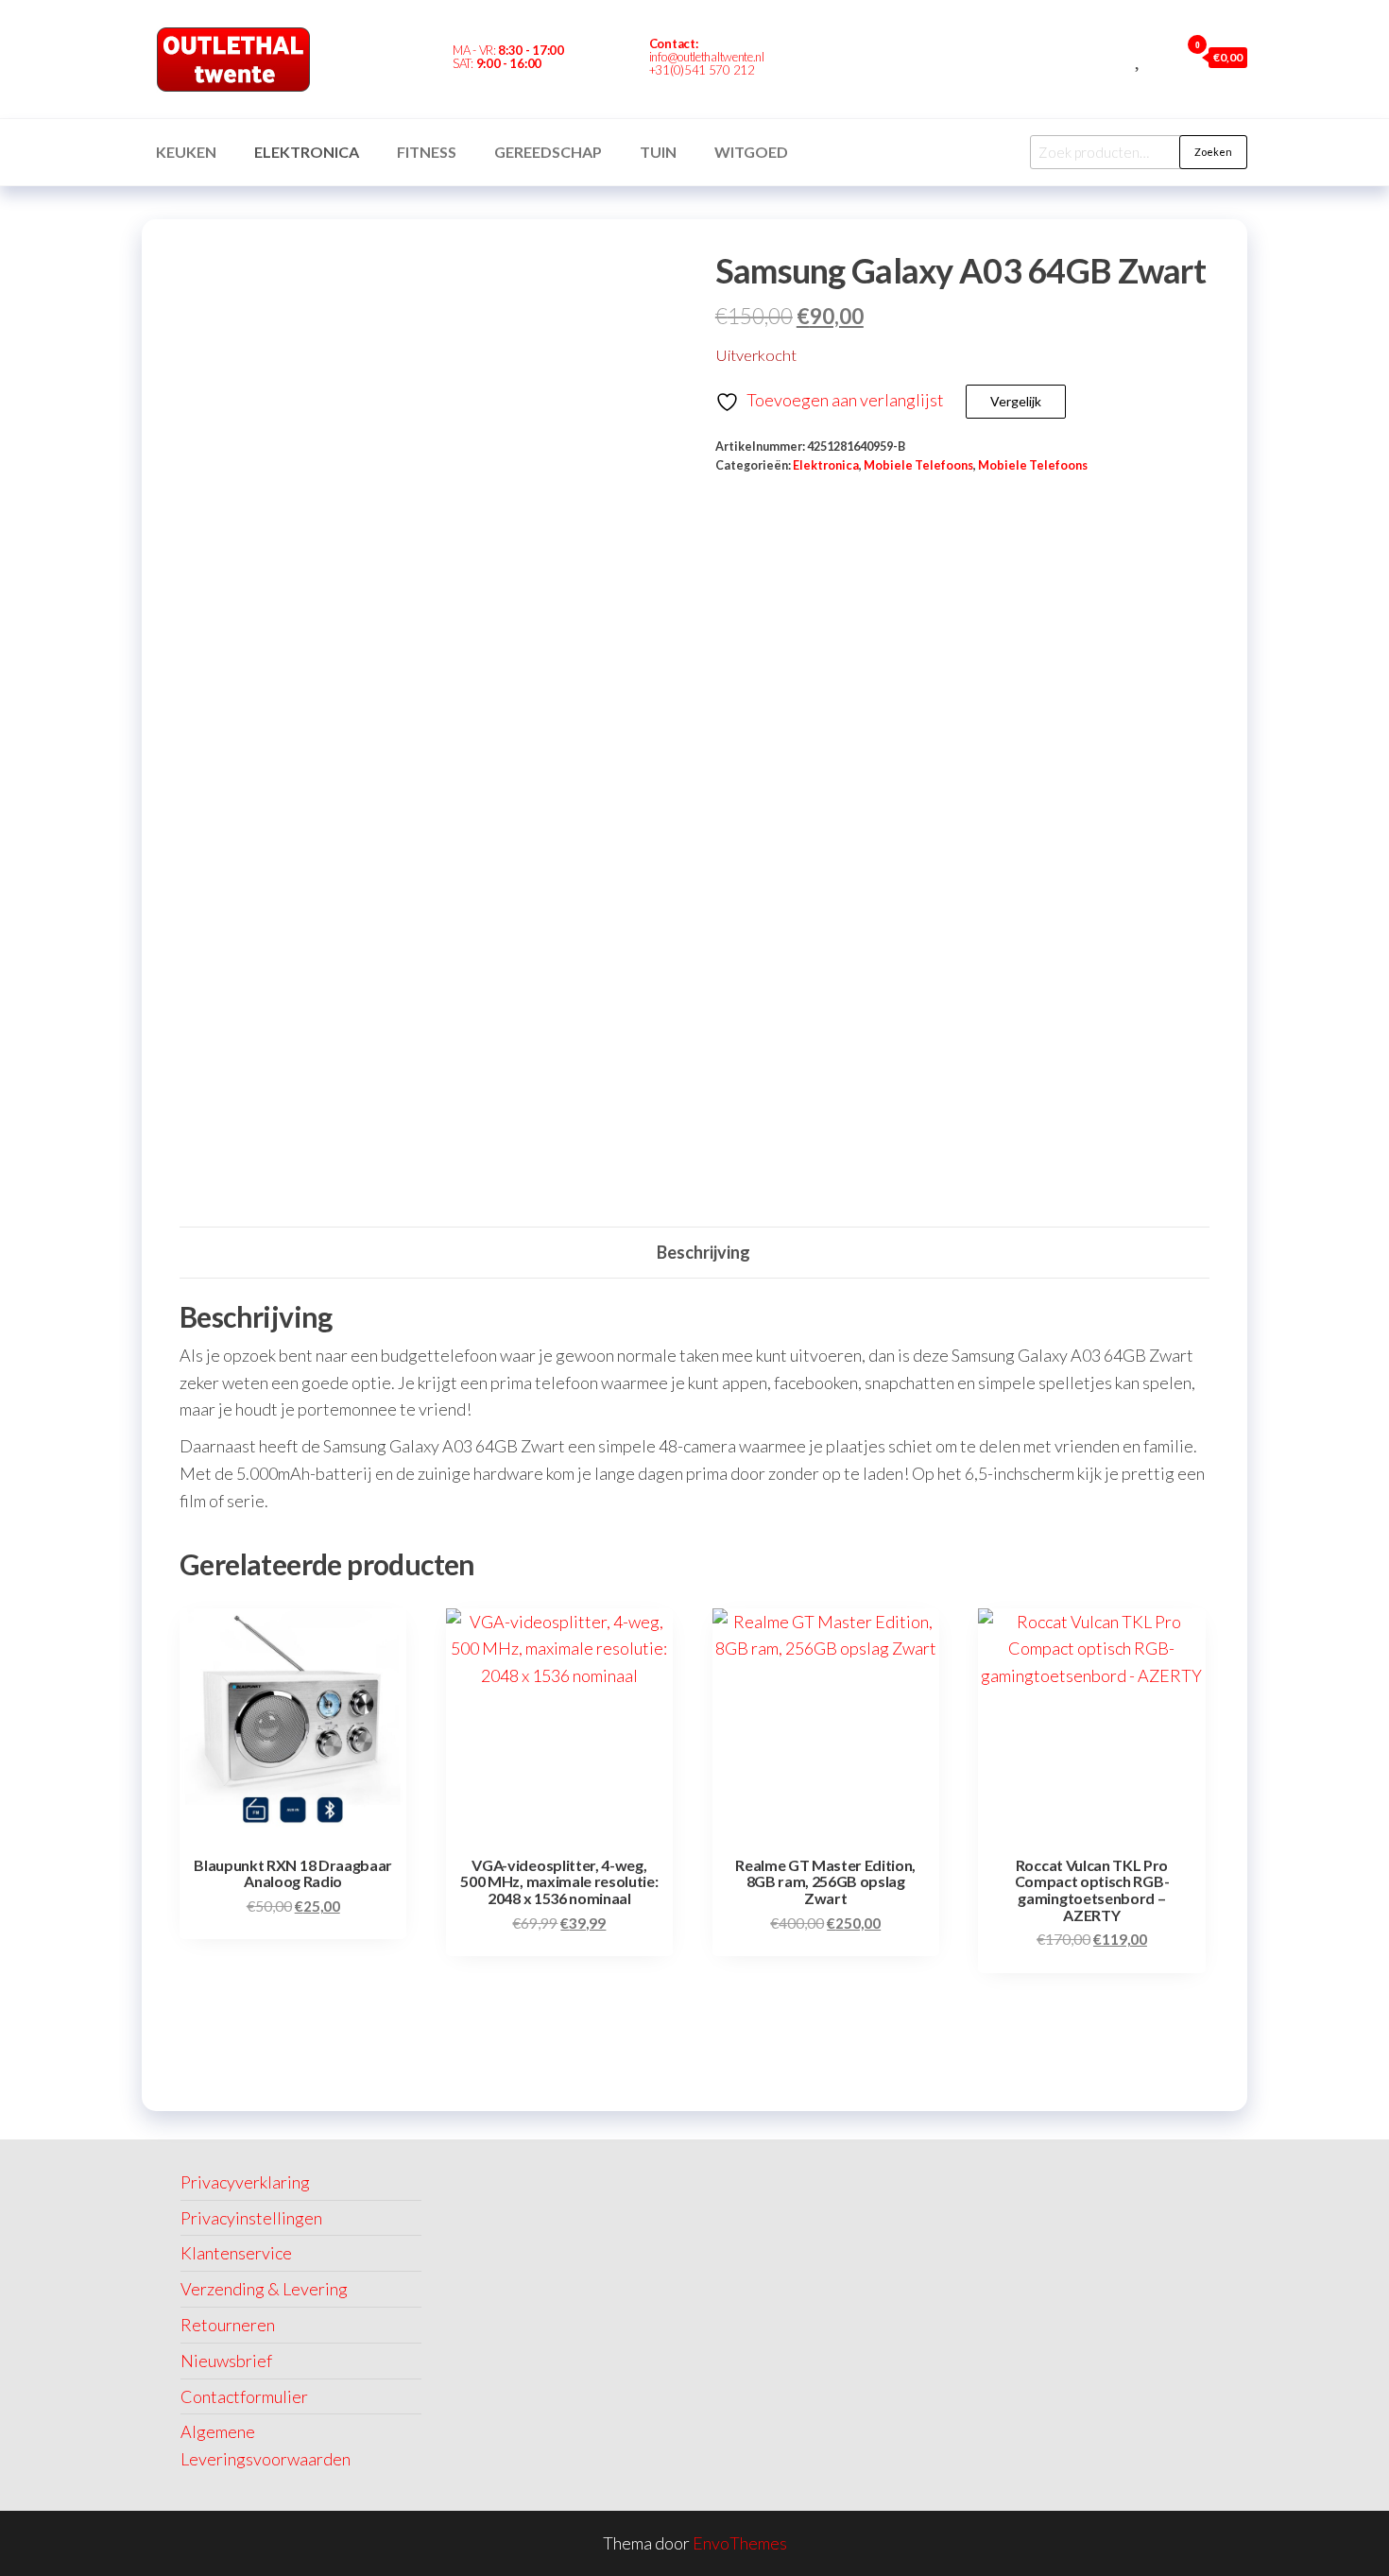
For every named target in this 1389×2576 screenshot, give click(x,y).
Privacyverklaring (245, 2182)
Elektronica (307, 152)
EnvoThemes (740, 2543)
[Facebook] (821, 60)
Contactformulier (244, 2396)
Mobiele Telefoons (918, 465)
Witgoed (751, 152)
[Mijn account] (1160, 57)
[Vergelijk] (1118, 57)
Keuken (186, 152)
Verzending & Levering (264, 2289)
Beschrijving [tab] (703, 1252)
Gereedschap (548, 152)
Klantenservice (236, 2253)
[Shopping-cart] (853, 60)
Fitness (427, 152)
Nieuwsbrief (226, 2361)
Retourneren (228, 2325)
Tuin (658, 152)
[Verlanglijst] (1139, 57)
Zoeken (1213, 152)
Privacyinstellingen (251, 2218)
